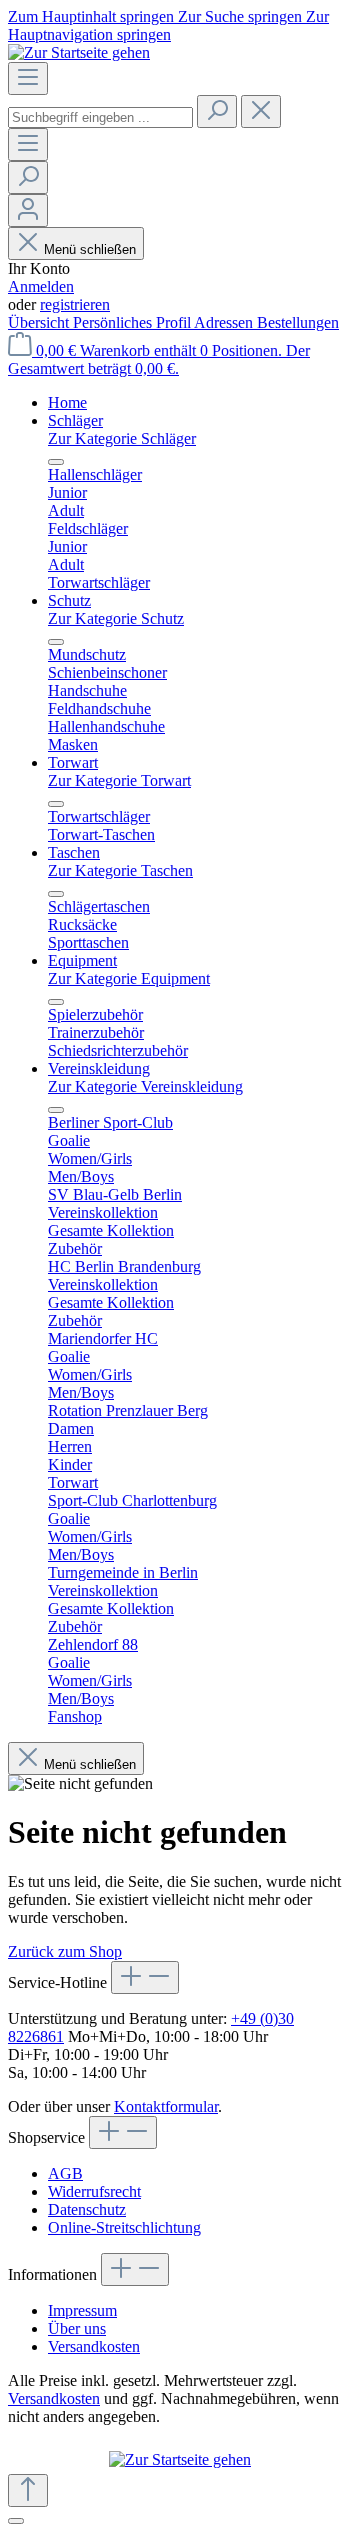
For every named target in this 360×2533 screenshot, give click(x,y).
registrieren (75, 304)
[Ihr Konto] (28, 210)
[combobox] (100, 117)
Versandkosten (94, 2346)
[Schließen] (16, 2521)
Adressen (225, 322)
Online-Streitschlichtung (124, 2227)
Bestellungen (298, 322)
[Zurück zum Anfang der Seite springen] (28, 2490)
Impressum (82, 2310)
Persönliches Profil (133, 322)
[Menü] (28, 78)
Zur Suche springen (242, 16)
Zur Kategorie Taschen (120, 870)
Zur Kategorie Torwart (119, 780)
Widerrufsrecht (94, 2191)
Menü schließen (90, 249)
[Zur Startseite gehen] (79, 52)
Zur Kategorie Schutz (116, 618)
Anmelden (41, 286)
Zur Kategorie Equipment (129, 978)
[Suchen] (217, 111)
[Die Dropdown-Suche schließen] (261, 111)
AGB (65, 2173)
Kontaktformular (166, 2106)
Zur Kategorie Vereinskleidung (145, 1086)
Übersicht (40, 322)
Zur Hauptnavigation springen (168, 25)
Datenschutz (87, 2209)
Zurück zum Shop (65, 1951)
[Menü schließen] (56, 462)
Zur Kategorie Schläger (122, 438)
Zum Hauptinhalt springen (93, 16)
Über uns (77, 2328)
